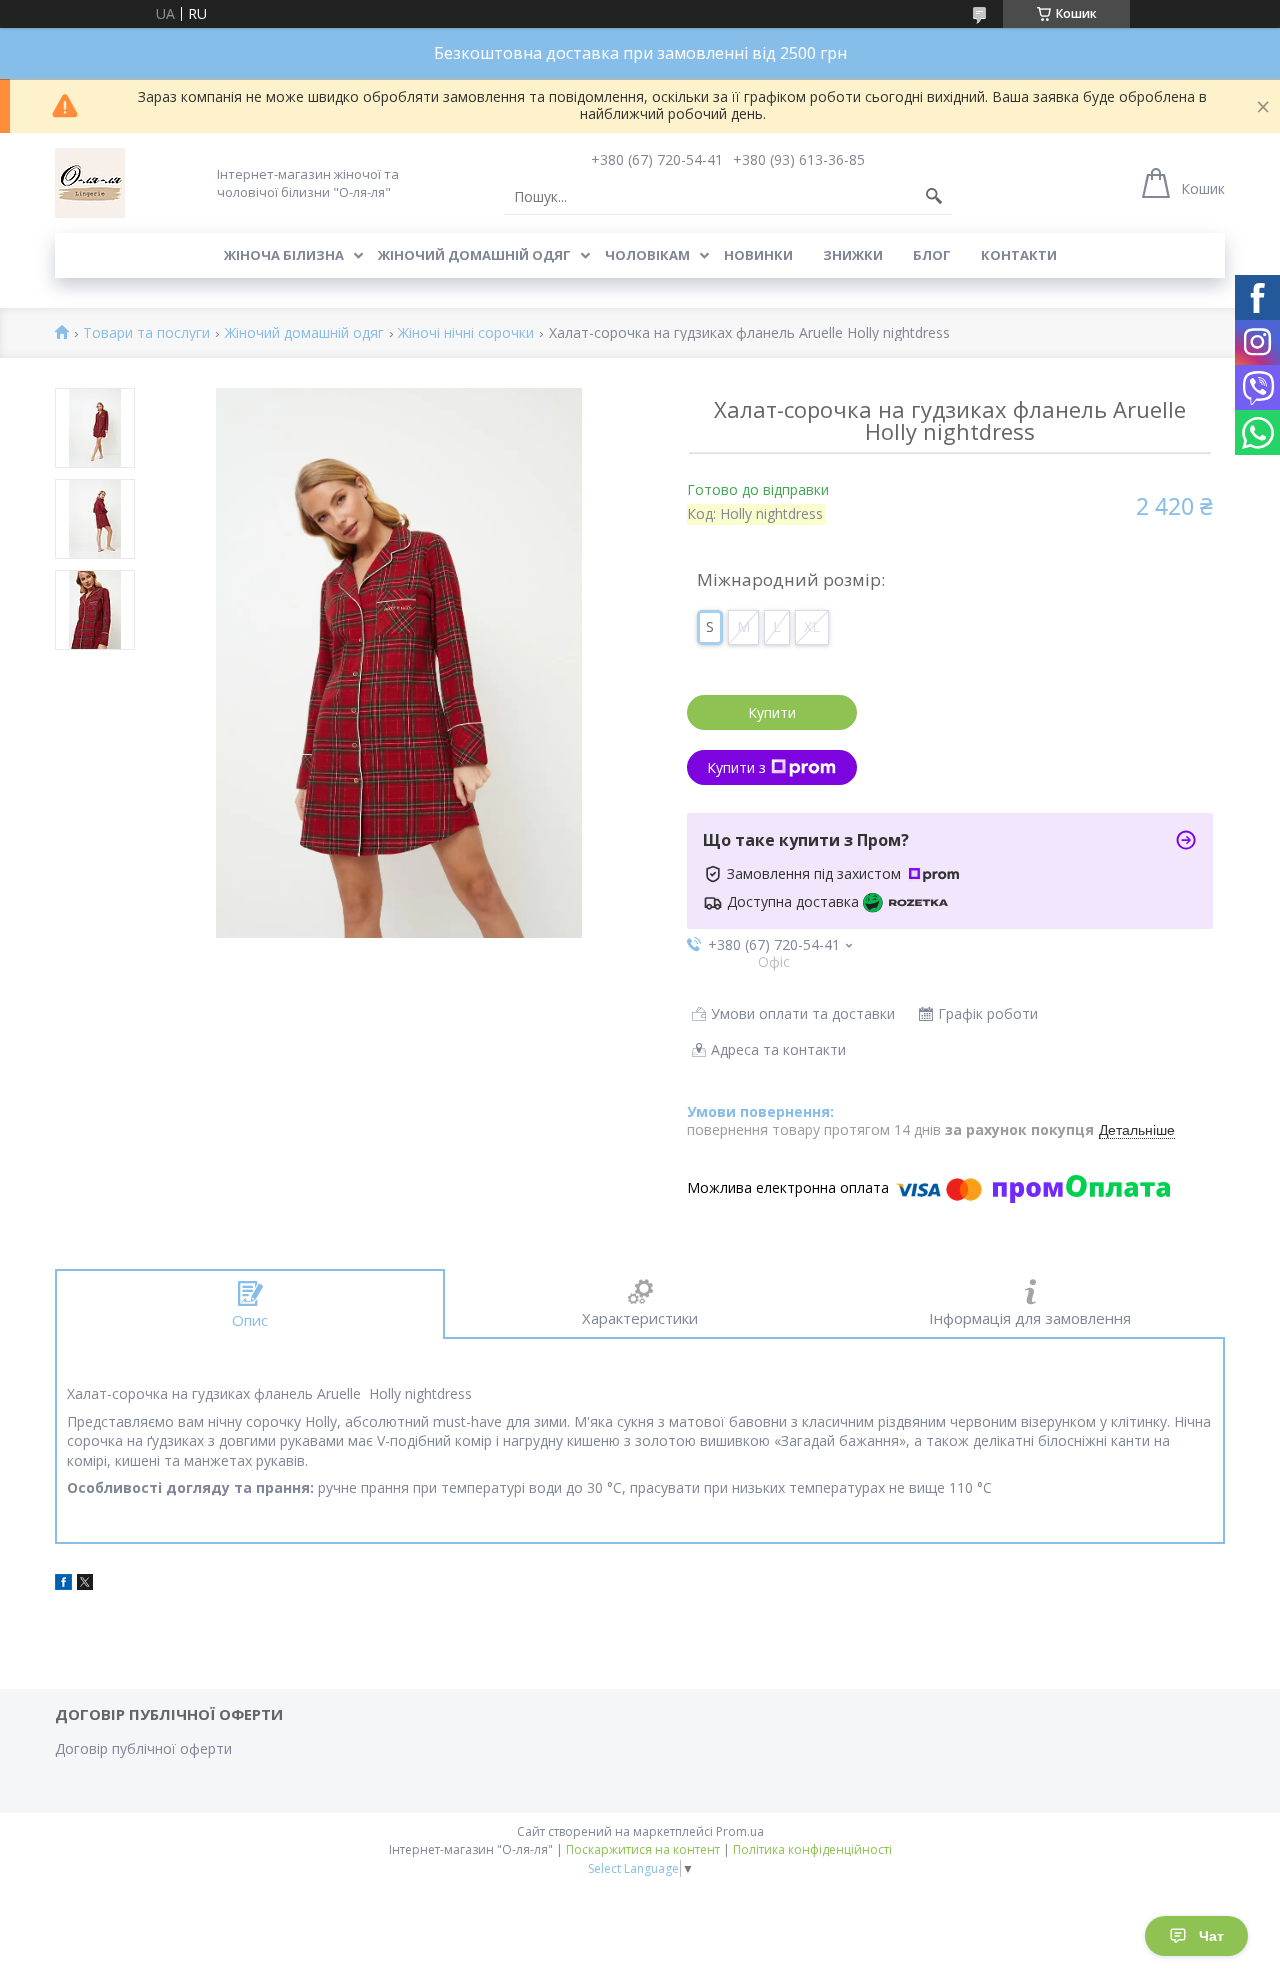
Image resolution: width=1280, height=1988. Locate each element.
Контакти (1019, 255)
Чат (1211, 1936)
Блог (932, 255)
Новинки (758, 255)
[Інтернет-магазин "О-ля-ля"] (90, 183)
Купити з (736, 767)
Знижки (853, 255)
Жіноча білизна (284, 255)
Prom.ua (740, 1831)
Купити (772, 712)
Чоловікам (647, 255)
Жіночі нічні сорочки (466, 333)
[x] (85, 1584)
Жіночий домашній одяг (474, 255)
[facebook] (63, 1584)
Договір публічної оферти (143, 1748)
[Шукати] (934, 197)
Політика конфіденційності (812, 1849)
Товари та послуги (146, 333)
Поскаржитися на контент (643, 1849)
